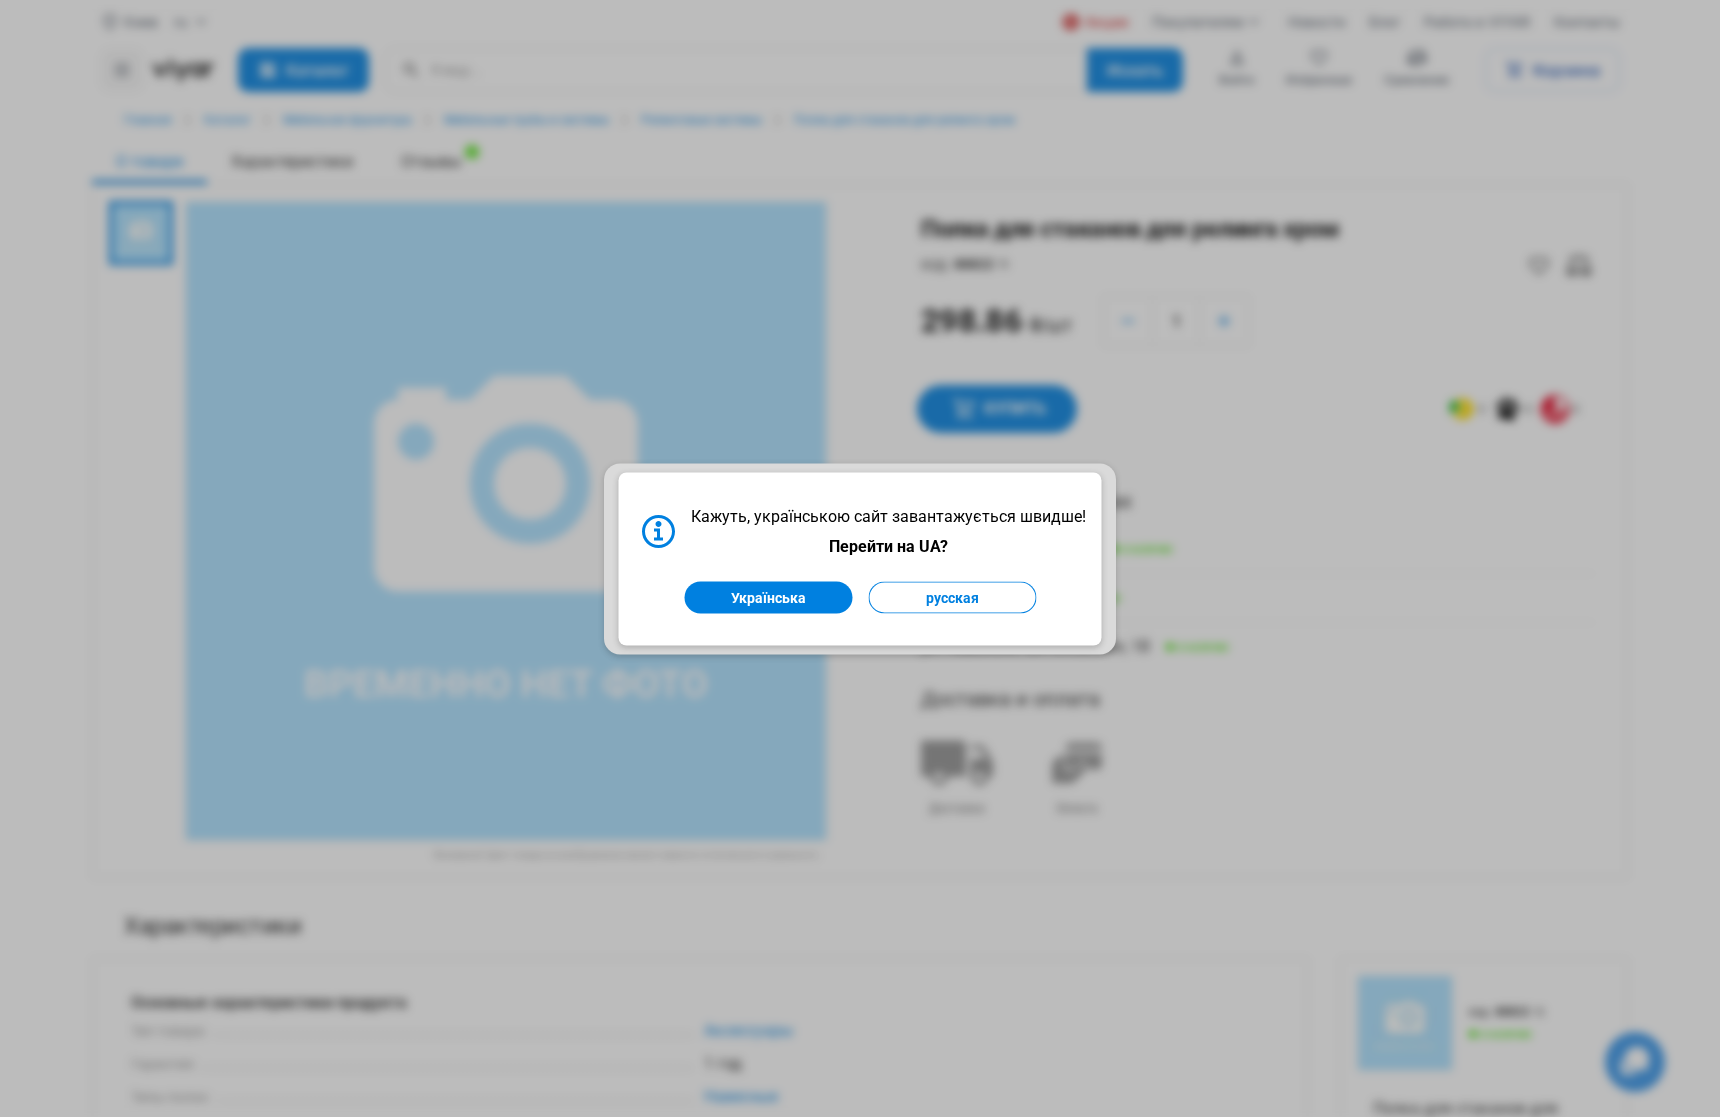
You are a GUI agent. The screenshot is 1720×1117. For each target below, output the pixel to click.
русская (952, 597)
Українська (768, 597)
